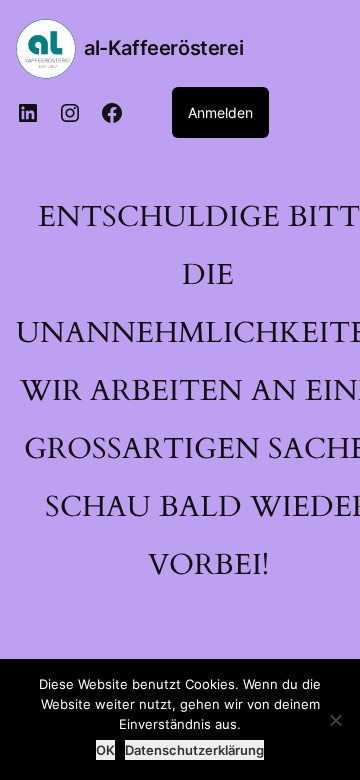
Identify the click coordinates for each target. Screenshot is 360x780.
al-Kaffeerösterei (163, 48)
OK (105, 750)
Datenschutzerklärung (194, 750)
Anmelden (220, 112)
